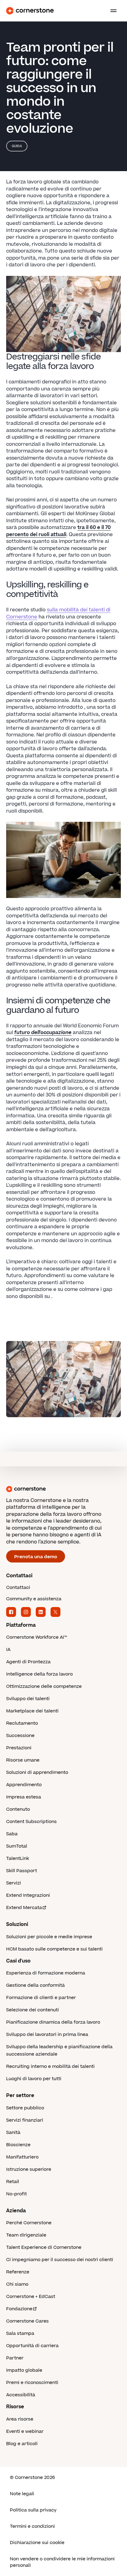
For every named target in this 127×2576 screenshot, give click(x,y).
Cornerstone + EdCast (31, 2297)
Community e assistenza (34, 1599)
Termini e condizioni (32, 2526)
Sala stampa (20, 2333)
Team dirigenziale (26, 2235)
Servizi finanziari (25, 2120)
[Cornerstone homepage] (63, 1489)
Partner (15, 2358)
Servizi (14, 1883)
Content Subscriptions (31, 1822)
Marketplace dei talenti (32, 1711)
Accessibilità (21, 2395)
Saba (12, 1834)
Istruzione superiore (29, 2169)
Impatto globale (24, 2370)
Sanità (13, 2133)
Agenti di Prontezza (28, 1662)
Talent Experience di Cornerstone (44, 2247)
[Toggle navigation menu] (111, 11)
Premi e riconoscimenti (32, 2383)
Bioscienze (18, 2145)
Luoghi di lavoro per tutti (34, 2079)
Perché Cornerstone (29, 2223)
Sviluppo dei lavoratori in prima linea (47, 2035)
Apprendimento (24, 1785)
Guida (17, 146)
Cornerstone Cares (27, 2321)
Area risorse (20, 2419)
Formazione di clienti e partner (41, 1998)
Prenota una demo (36, 1557)
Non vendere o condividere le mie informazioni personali (62, 2562)
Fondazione (19, 2309)
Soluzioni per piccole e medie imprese (49, 1937)
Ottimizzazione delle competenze (44, 1686)
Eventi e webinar (25, 2431)
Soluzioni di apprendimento (37, 1772)
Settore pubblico (25, 2108)
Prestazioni (19, 1748)
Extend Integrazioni (28, 1895)
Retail (13, 2182)
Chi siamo (17, 2284)
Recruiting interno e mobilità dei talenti (50, 2066)
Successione (20, 1736)
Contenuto (18, 1809)
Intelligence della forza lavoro (39, 1674)
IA (8, 1650)
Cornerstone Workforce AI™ (37, 1637)
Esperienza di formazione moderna (46, 1973)
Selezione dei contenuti (33, 2010)
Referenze (18, 2272)
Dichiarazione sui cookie (37, 2543)
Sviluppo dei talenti (28, 1699)
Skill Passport (22, 1871)
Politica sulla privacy (33, 2510)
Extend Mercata (24, 1908)
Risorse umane (23, 1760)
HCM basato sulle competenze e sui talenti (54, 1949)
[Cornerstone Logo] (30, 11)
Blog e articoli (22, 2444)
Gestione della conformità (35, 1985)
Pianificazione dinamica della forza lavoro (53, 2022)
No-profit (16, 2194)
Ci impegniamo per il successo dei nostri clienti (60, 2260)
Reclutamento (22, 1723)
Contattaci (18, 1588)
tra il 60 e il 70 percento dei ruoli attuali (58, 531)
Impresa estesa (24, 1797)
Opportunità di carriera (32, 2346)
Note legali (22, 2494)
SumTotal (17, 1846)
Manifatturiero (22, 2157)
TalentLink (18, 1858)
